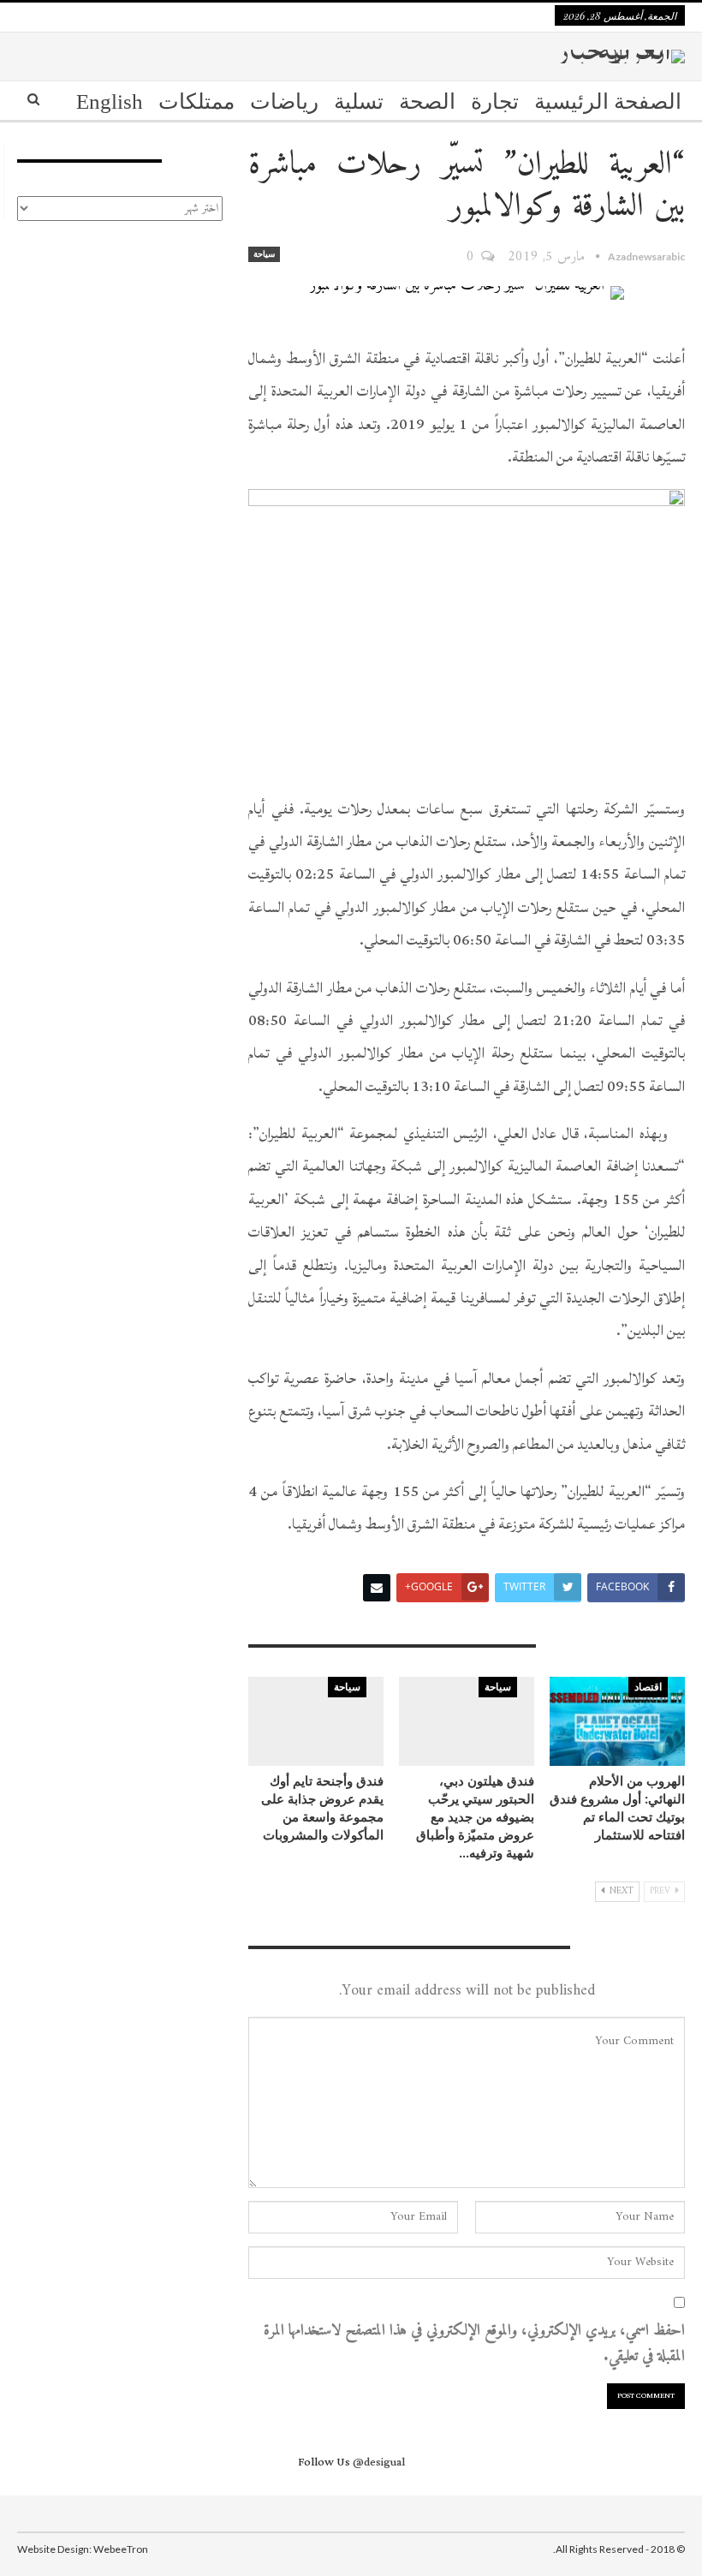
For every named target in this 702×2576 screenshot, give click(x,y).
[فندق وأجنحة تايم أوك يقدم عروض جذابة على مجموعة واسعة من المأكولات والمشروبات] (316, 1721)
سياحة (264, 254)
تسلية (359, 101)
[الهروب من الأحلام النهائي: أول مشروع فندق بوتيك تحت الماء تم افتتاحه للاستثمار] (617, 1721)
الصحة (427, 101)
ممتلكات (196, 101)
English (110, 101)
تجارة (495, 101)
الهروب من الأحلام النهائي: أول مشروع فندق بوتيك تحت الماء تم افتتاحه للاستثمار (617, 1807)
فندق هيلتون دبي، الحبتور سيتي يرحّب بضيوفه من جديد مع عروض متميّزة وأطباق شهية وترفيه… (475, 1816)
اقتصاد (648, 1687)
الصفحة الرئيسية (608, 101)
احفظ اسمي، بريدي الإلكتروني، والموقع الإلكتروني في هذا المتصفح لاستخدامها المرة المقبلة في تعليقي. (474, 2344)
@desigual (379, 2462)
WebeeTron (121, 2549)
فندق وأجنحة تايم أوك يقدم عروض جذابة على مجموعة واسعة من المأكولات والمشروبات (322, 1807)
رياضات (284, 101)
